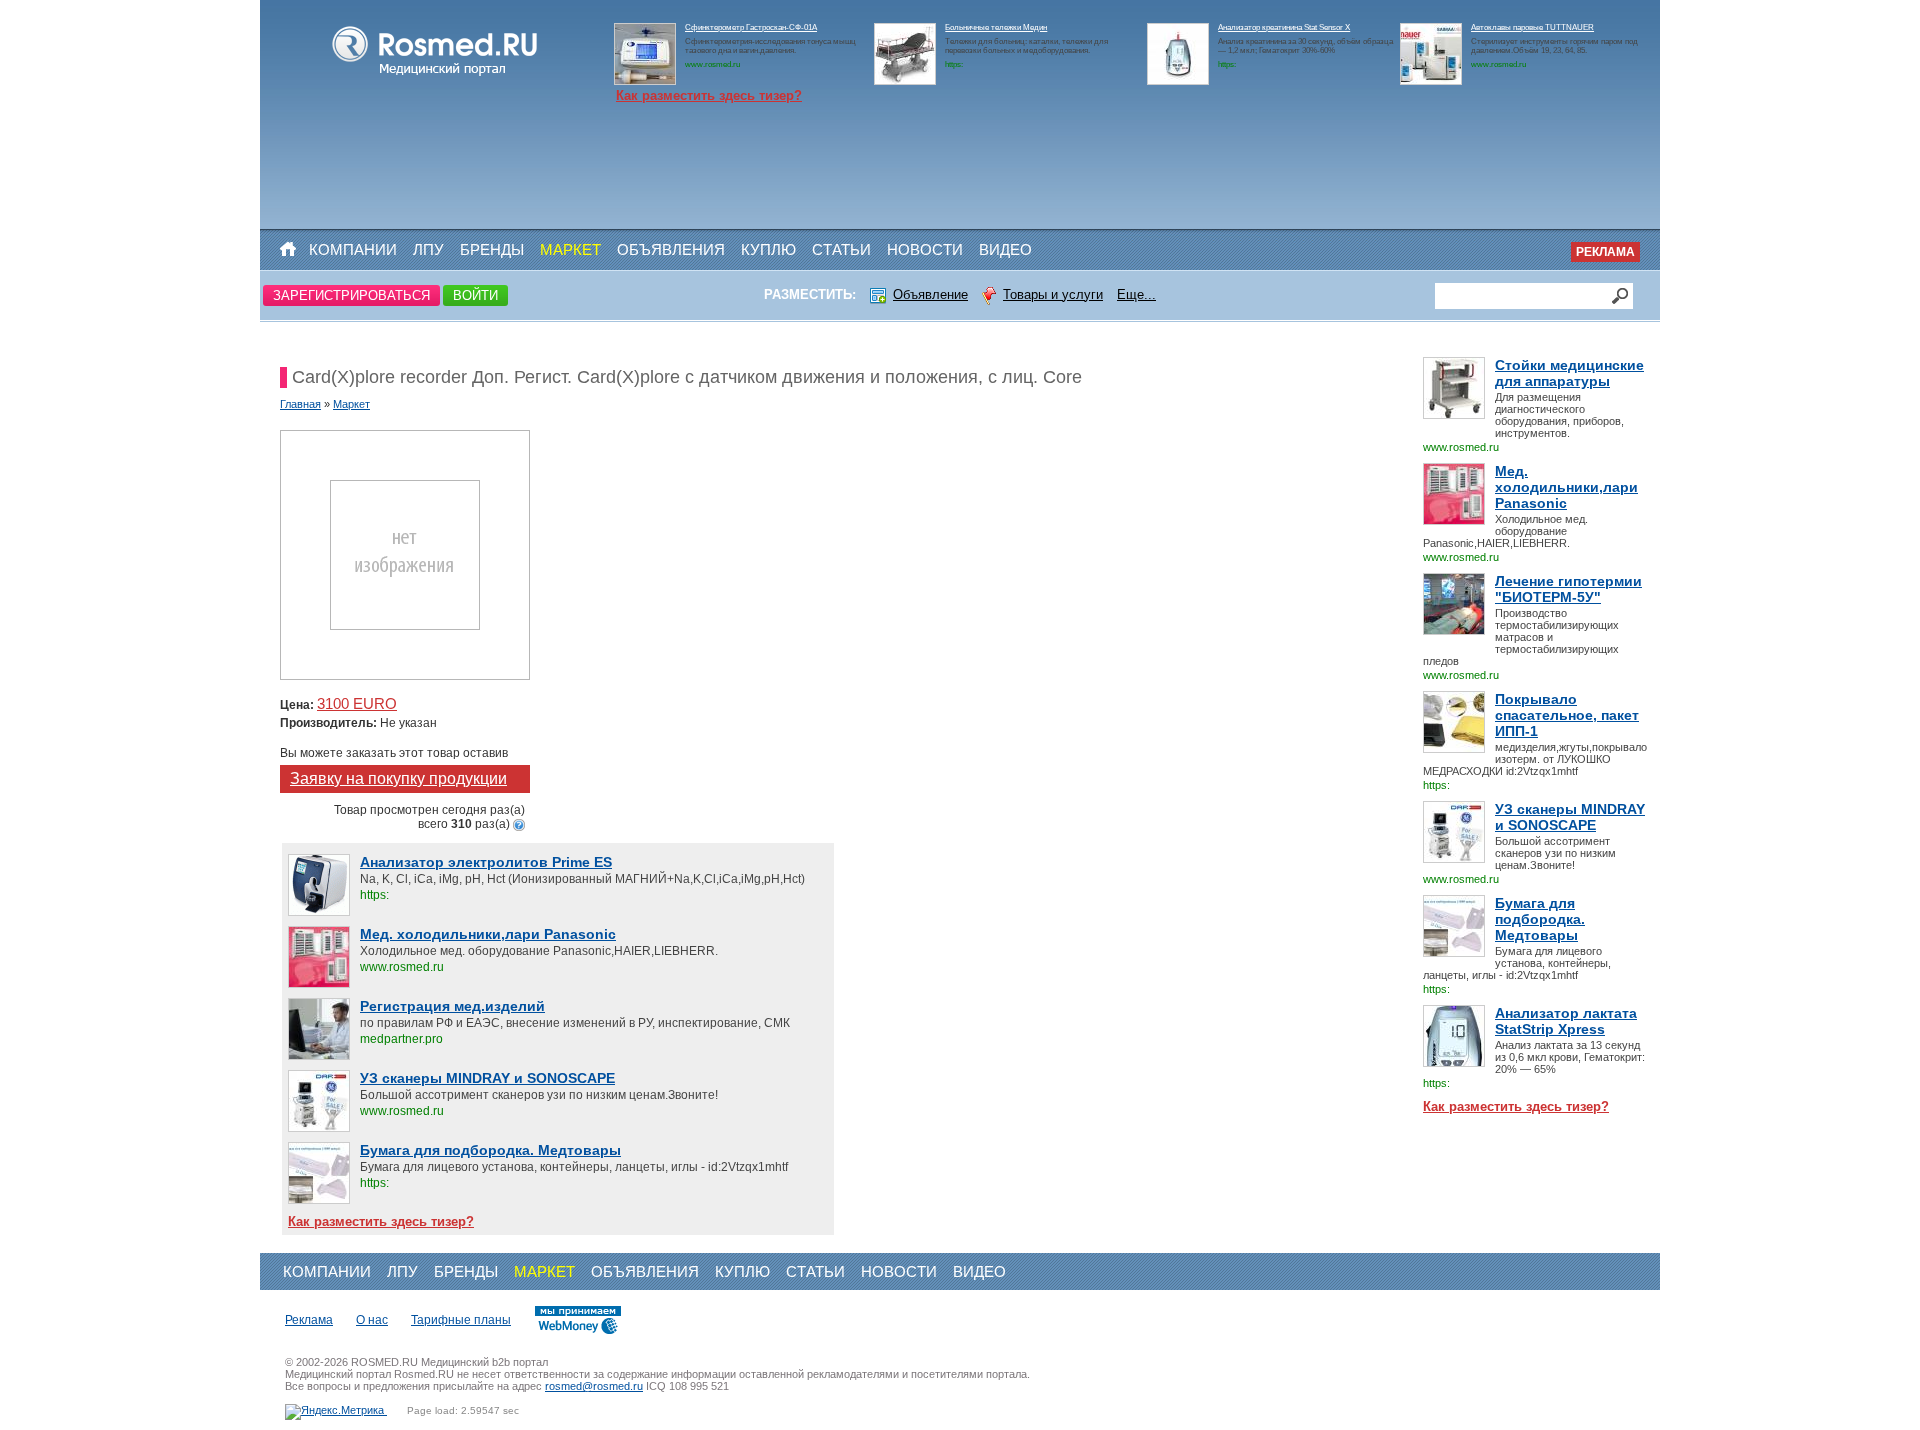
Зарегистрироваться (351, 295)
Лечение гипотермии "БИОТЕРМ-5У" (1568, 589)
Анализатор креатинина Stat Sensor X (1284, 27)
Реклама (1605, 252)
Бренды (492, 249)
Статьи (841, 249)
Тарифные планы (461, 1320)
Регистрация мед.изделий (452, 1006)
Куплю (768, 249)
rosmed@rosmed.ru (594, 1386)
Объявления (671, 249)
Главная (300, 404)
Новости (925, 249)
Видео (1005, 249)
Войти (475, 295)
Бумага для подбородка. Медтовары (1540, 919)
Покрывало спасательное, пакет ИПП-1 (1567, 715)
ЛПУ (428, 249)
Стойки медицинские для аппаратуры (1569, 373)
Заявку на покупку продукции (398, 778)
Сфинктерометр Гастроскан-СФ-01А (751, 27)
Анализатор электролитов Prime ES (486, 862)
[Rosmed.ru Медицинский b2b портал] (435, 76)
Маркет (570, 249)
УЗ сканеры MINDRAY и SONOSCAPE (1570, 817)
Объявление (930, 294)
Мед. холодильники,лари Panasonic (1566, 487)
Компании (353, 249)
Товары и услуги (1053, 294)
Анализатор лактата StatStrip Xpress (1566, 1021)
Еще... (1136, 294)
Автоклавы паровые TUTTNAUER (1532, 27)
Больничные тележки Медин (996, 27)
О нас (372, 1320)
